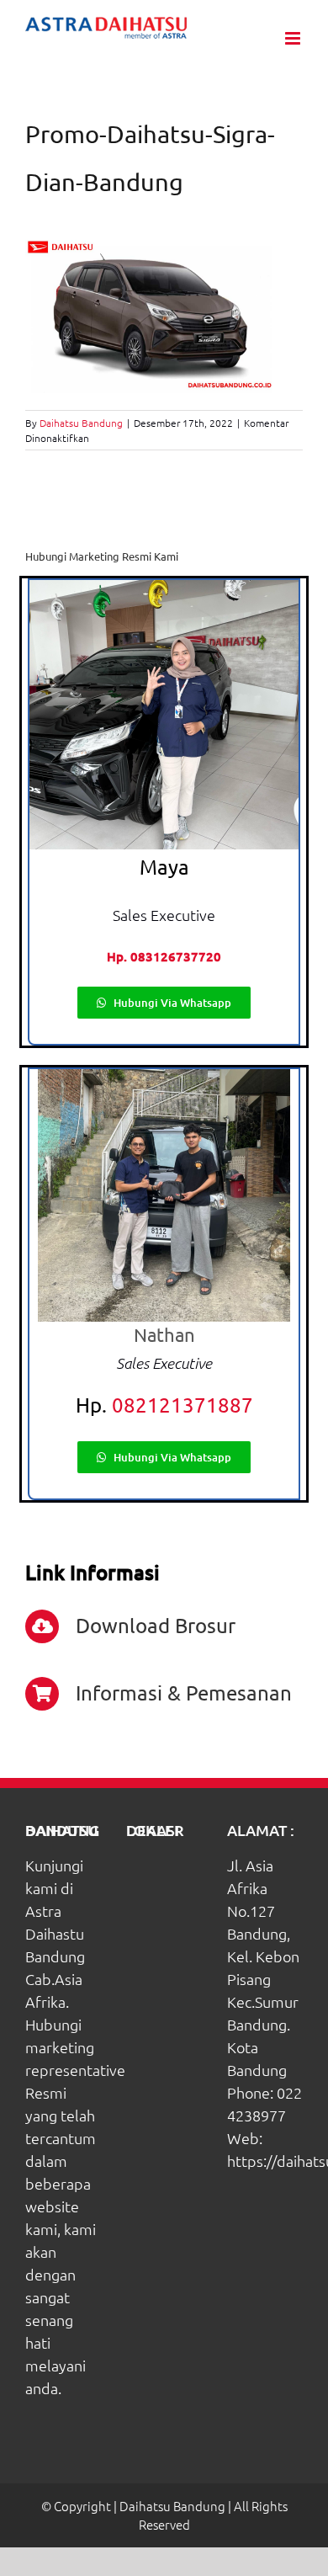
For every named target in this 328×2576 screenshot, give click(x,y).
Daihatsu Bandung (81, 423)
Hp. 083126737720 (164, 956)
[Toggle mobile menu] (294, 38)
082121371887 (183, 1405)
